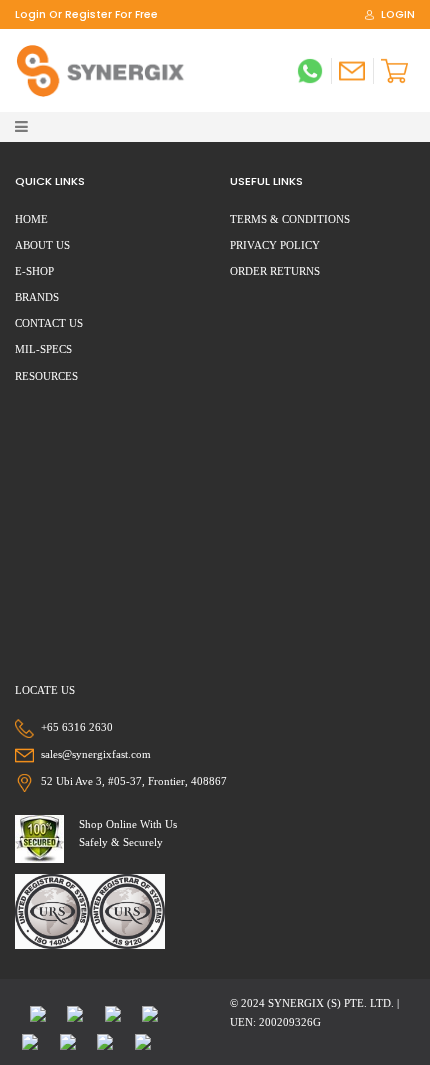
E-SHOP (34, 271)
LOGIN (398, 14)
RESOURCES (46, 376)
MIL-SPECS (43, 349)
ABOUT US (42, 245)
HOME (31, 219)
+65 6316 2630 (77, 727)
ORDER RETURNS (275, 271)
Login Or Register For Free (86, 14)
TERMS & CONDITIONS (290, 219)
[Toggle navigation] (21, 127)
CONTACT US (49, 323)
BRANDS (37, 297)
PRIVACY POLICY (275, 245)
